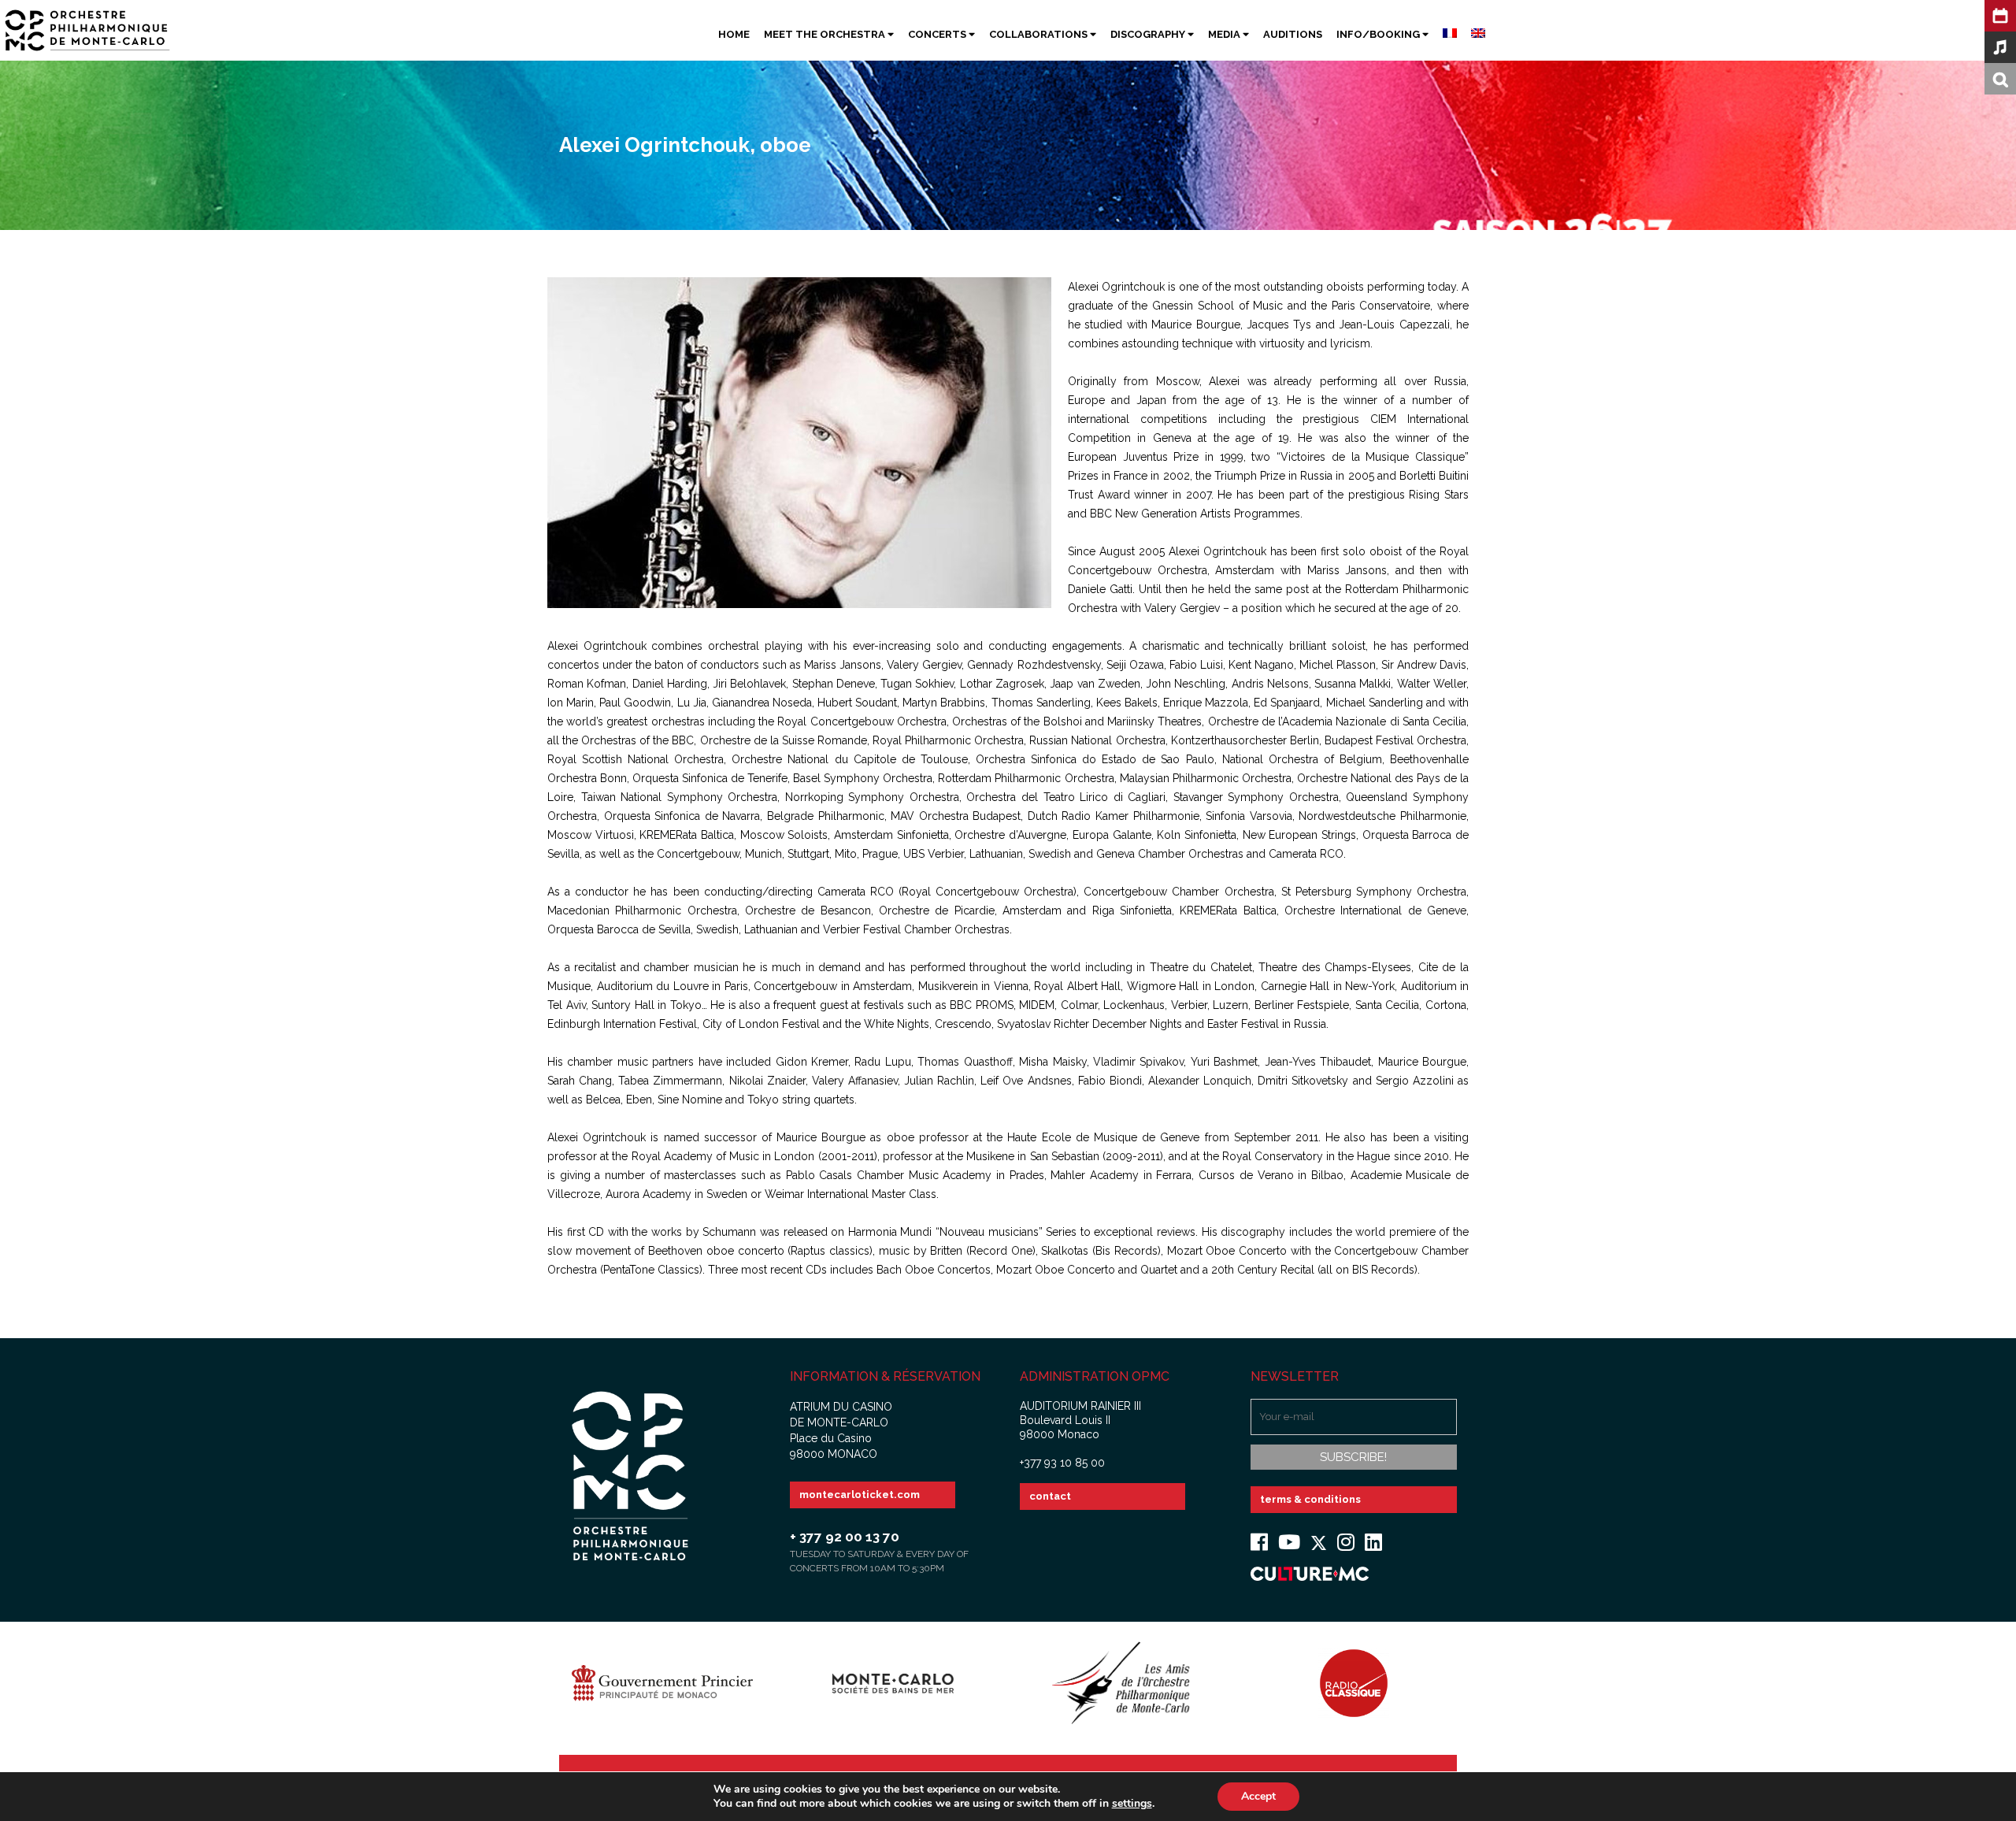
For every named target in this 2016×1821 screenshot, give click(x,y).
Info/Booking (1379, 34)
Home (734, 34)
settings (1132, 1804)
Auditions (1293, 34)
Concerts (938, 34)
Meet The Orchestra (826, 34)
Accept (1258, 1796)
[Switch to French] (1443, 35)
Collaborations (1039, 34)
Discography (1149, 34)
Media (1225, 34)
